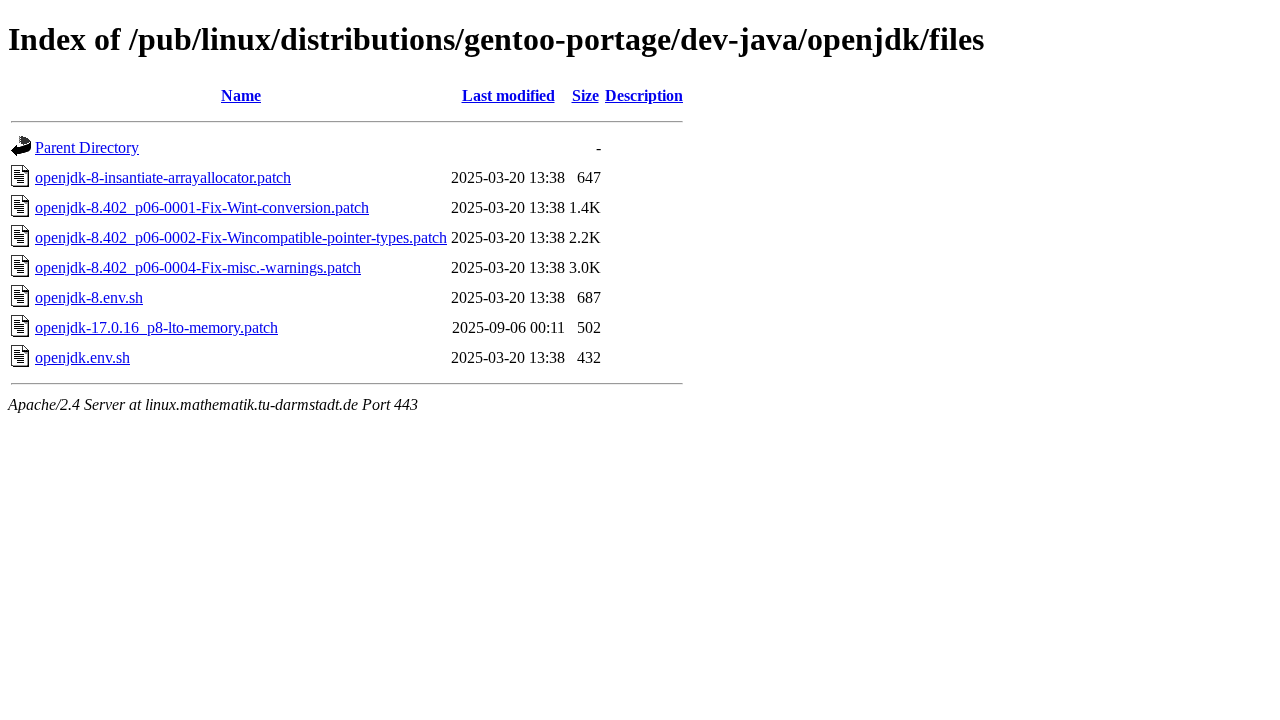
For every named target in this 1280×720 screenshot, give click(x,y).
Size (585, 95)
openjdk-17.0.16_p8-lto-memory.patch (156, 327)
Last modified (508, 95)
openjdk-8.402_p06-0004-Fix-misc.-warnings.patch (198, 267)
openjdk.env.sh (82, 357)
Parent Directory (87, 147)
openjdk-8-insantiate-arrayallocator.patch (163, 177)
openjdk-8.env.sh (89, 297)
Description (644, 95)
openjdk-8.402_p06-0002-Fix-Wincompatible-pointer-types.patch (241, 237)
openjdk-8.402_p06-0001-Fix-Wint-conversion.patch (202, 207)
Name (241, 95)
